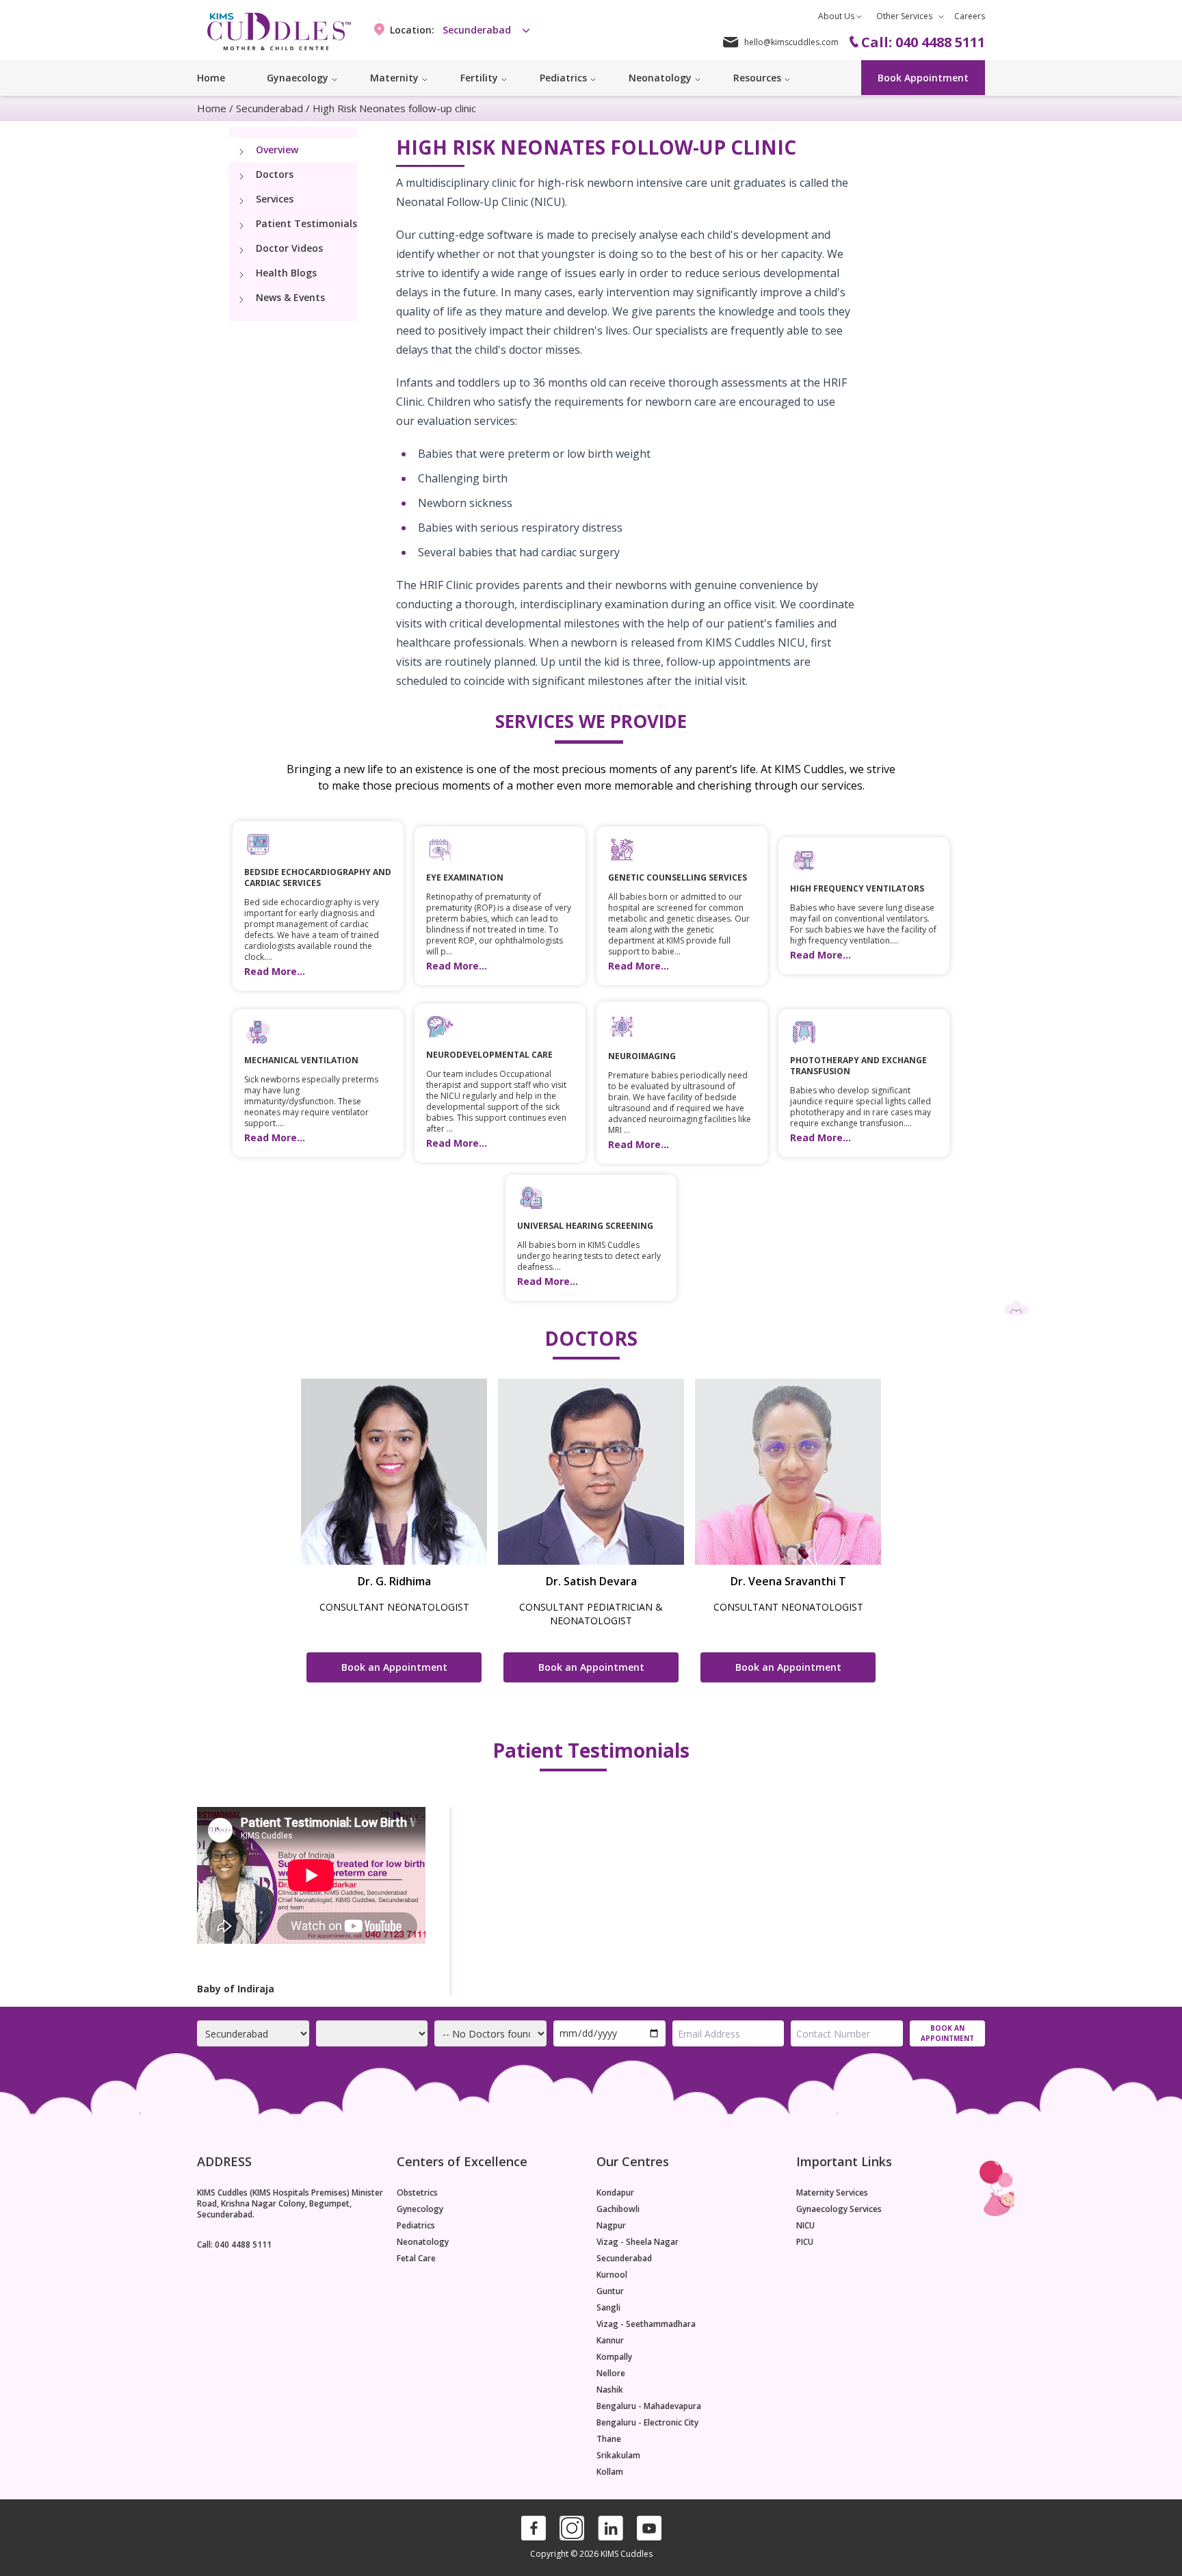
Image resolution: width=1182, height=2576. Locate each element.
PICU (805, 2242)
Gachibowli (618, 2209)
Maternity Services (832, 2193)
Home (211, 78)
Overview (277, 149)
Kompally (614, 2357)
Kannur (610, 2341)
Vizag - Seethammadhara (646, 2324)
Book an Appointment (394, 1667)
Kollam (610, 2472)
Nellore (611, 2373)
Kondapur (615, 2193)
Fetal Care (416, 2259)
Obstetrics (417, 2193)
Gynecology (420, 2209)
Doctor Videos (289, 248)
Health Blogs (286, 273)
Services (275, 199)
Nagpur (611, 2226)
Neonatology (423, 2242)
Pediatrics (416, 2226)
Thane (609, 2439)
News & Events (290, 297)
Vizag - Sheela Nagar (638, 2242)
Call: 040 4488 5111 (234, 2245)
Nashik (610, 2390)
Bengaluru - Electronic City (647, 2423)
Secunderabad (270, 108)
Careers (970, 16)
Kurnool (612, 2275)
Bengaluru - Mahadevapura (649, 2406)
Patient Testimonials (306, 223)
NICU (805, 2226)
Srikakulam (618, 2456)
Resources (757, 78)
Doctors (275, 174)
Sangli (608, 2308)
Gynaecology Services (839, 2209)
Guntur (610, 2291)
